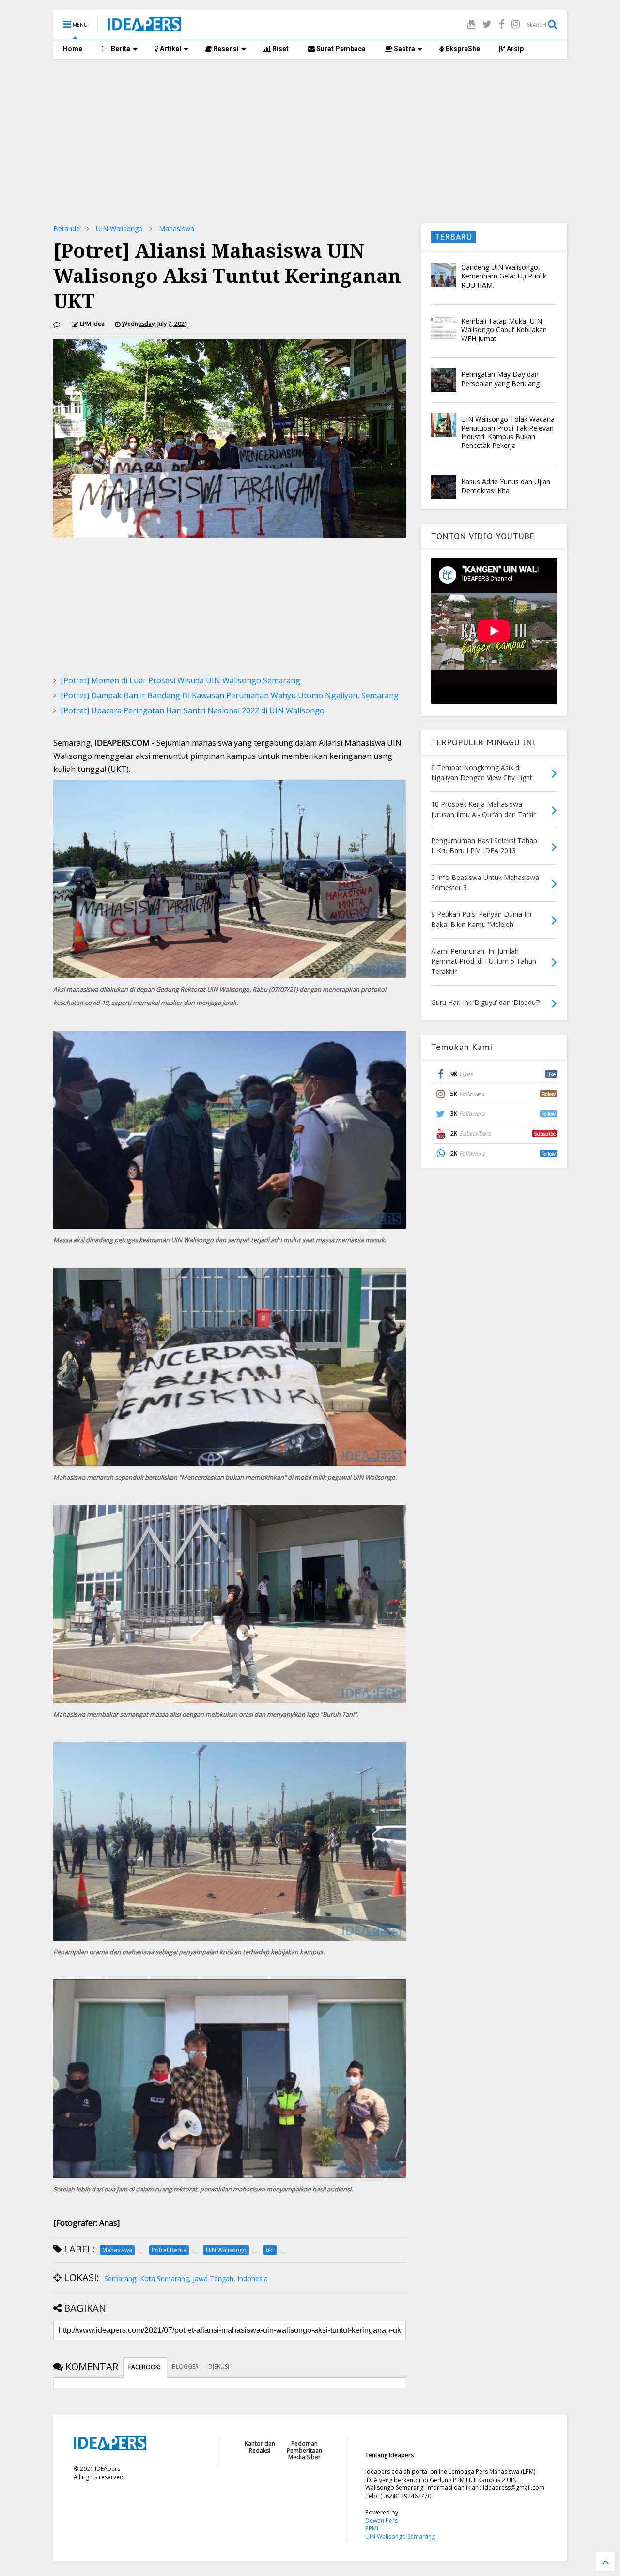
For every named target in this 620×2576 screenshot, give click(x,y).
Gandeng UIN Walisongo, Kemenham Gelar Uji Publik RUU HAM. (504, 276)
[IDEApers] (144, 27)
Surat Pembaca (340, 49)
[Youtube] (471, 24)
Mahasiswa (177, 228)
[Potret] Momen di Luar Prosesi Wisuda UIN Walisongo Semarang (180, 680)
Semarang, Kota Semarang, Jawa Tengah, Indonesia (186, 2278)
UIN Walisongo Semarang (400, 2537)
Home (73, 49)
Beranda (67, 228)
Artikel (170, 49)
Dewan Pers (381, 2521)
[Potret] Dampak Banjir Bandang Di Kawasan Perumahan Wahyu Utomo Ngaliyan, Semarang (230, 695)
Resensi (225, 49)
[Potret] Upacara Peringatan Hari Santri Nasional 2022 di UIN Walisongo (193, 710)
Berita (120, 49)
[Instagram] (516, 24)
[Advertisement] (310, 141)
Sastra (404, 49)
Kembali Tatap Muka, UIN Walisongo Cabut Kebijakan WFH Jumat (504, 330)
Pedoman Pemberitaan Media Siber (304, 2451)
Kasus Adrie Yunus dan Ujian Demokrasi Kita (506, 486)
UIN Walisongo (119, 228)
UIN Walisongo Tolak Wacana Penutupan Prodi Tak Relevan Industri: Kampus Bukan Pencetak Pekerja (508, 432)
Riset (280, 49)
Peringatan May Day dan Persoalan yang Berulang (500, 378)
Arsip (514, 49)
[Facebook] (502, 24)
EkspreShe (462, 49)
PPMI (372, 2528)
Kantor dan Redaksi (260, 2447)
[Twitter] (487, 24)
